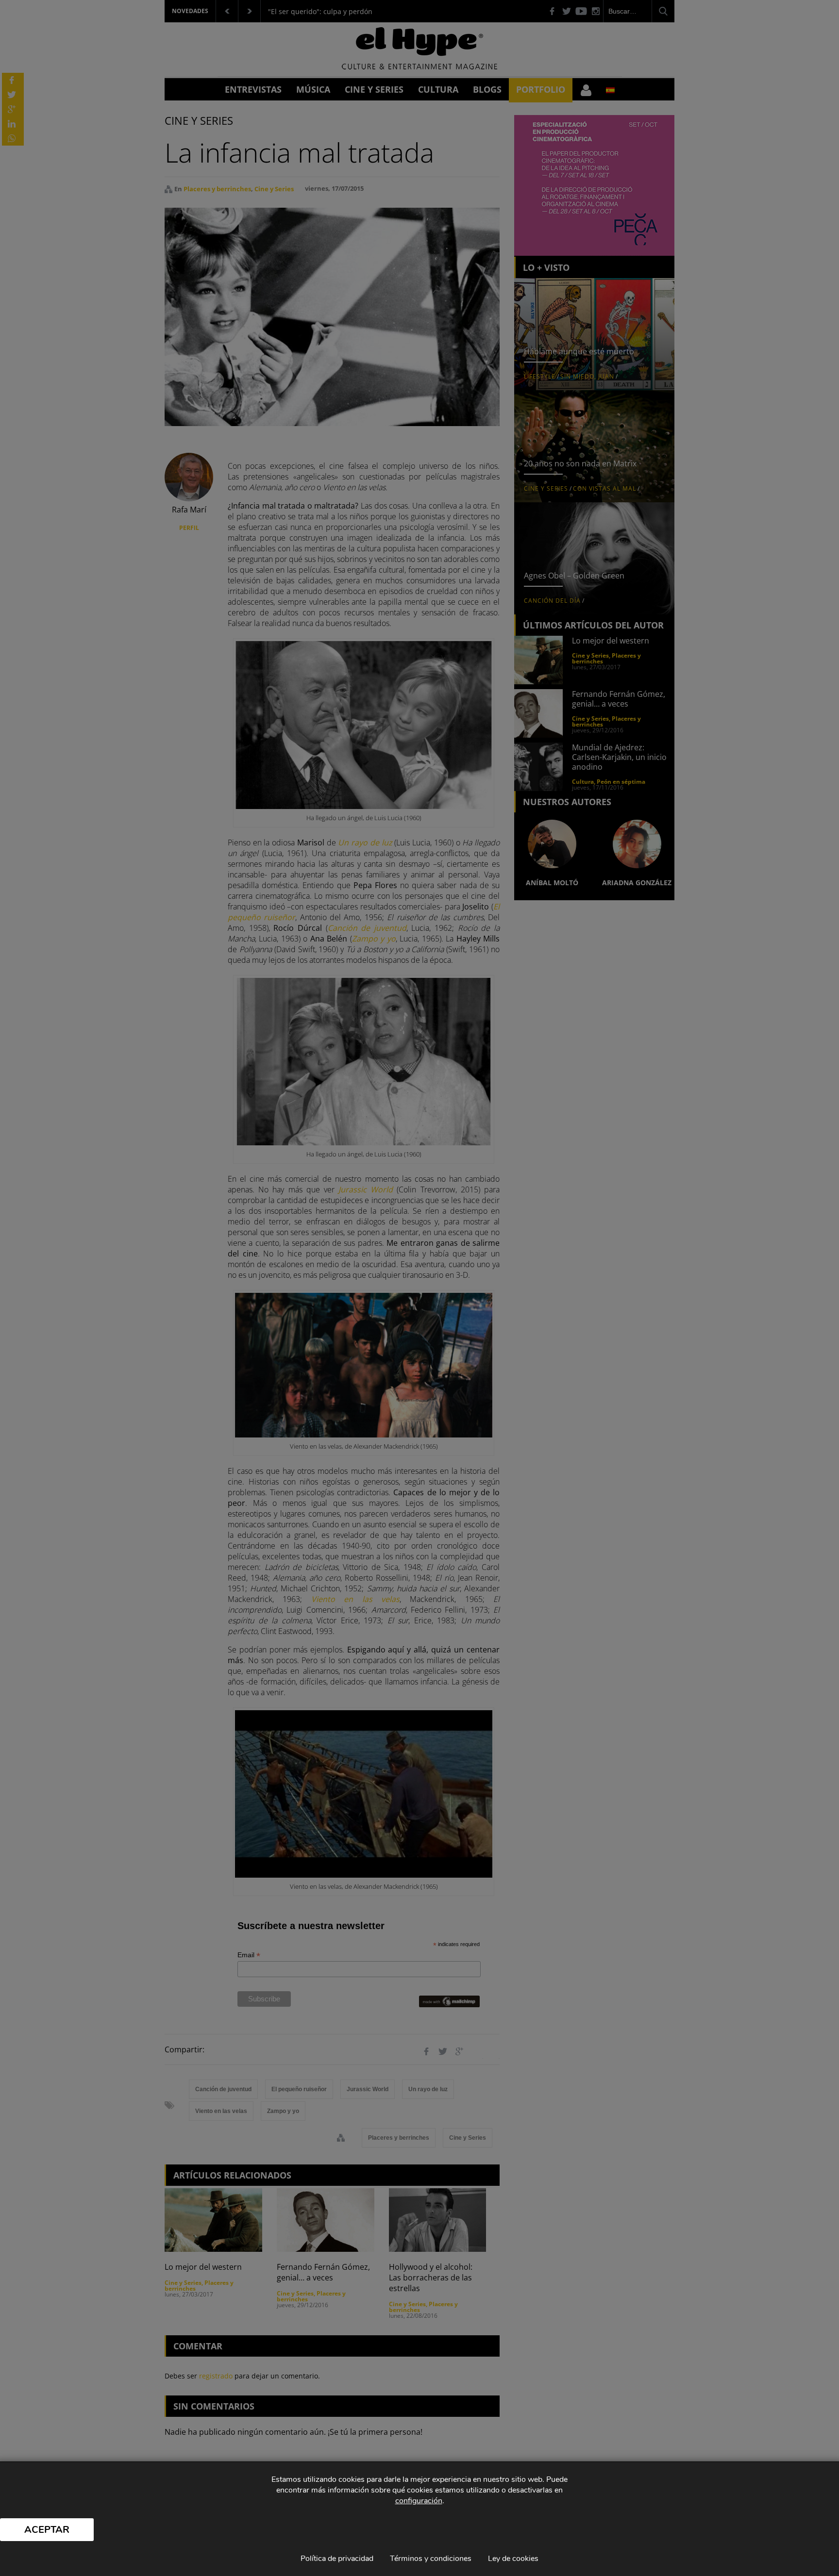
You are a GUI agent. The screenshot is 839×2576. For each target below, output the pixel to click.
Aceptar (47, 2530)
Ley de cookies (513, 2559)
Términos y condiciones (431, 2559)
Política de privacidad (337, 2559)
